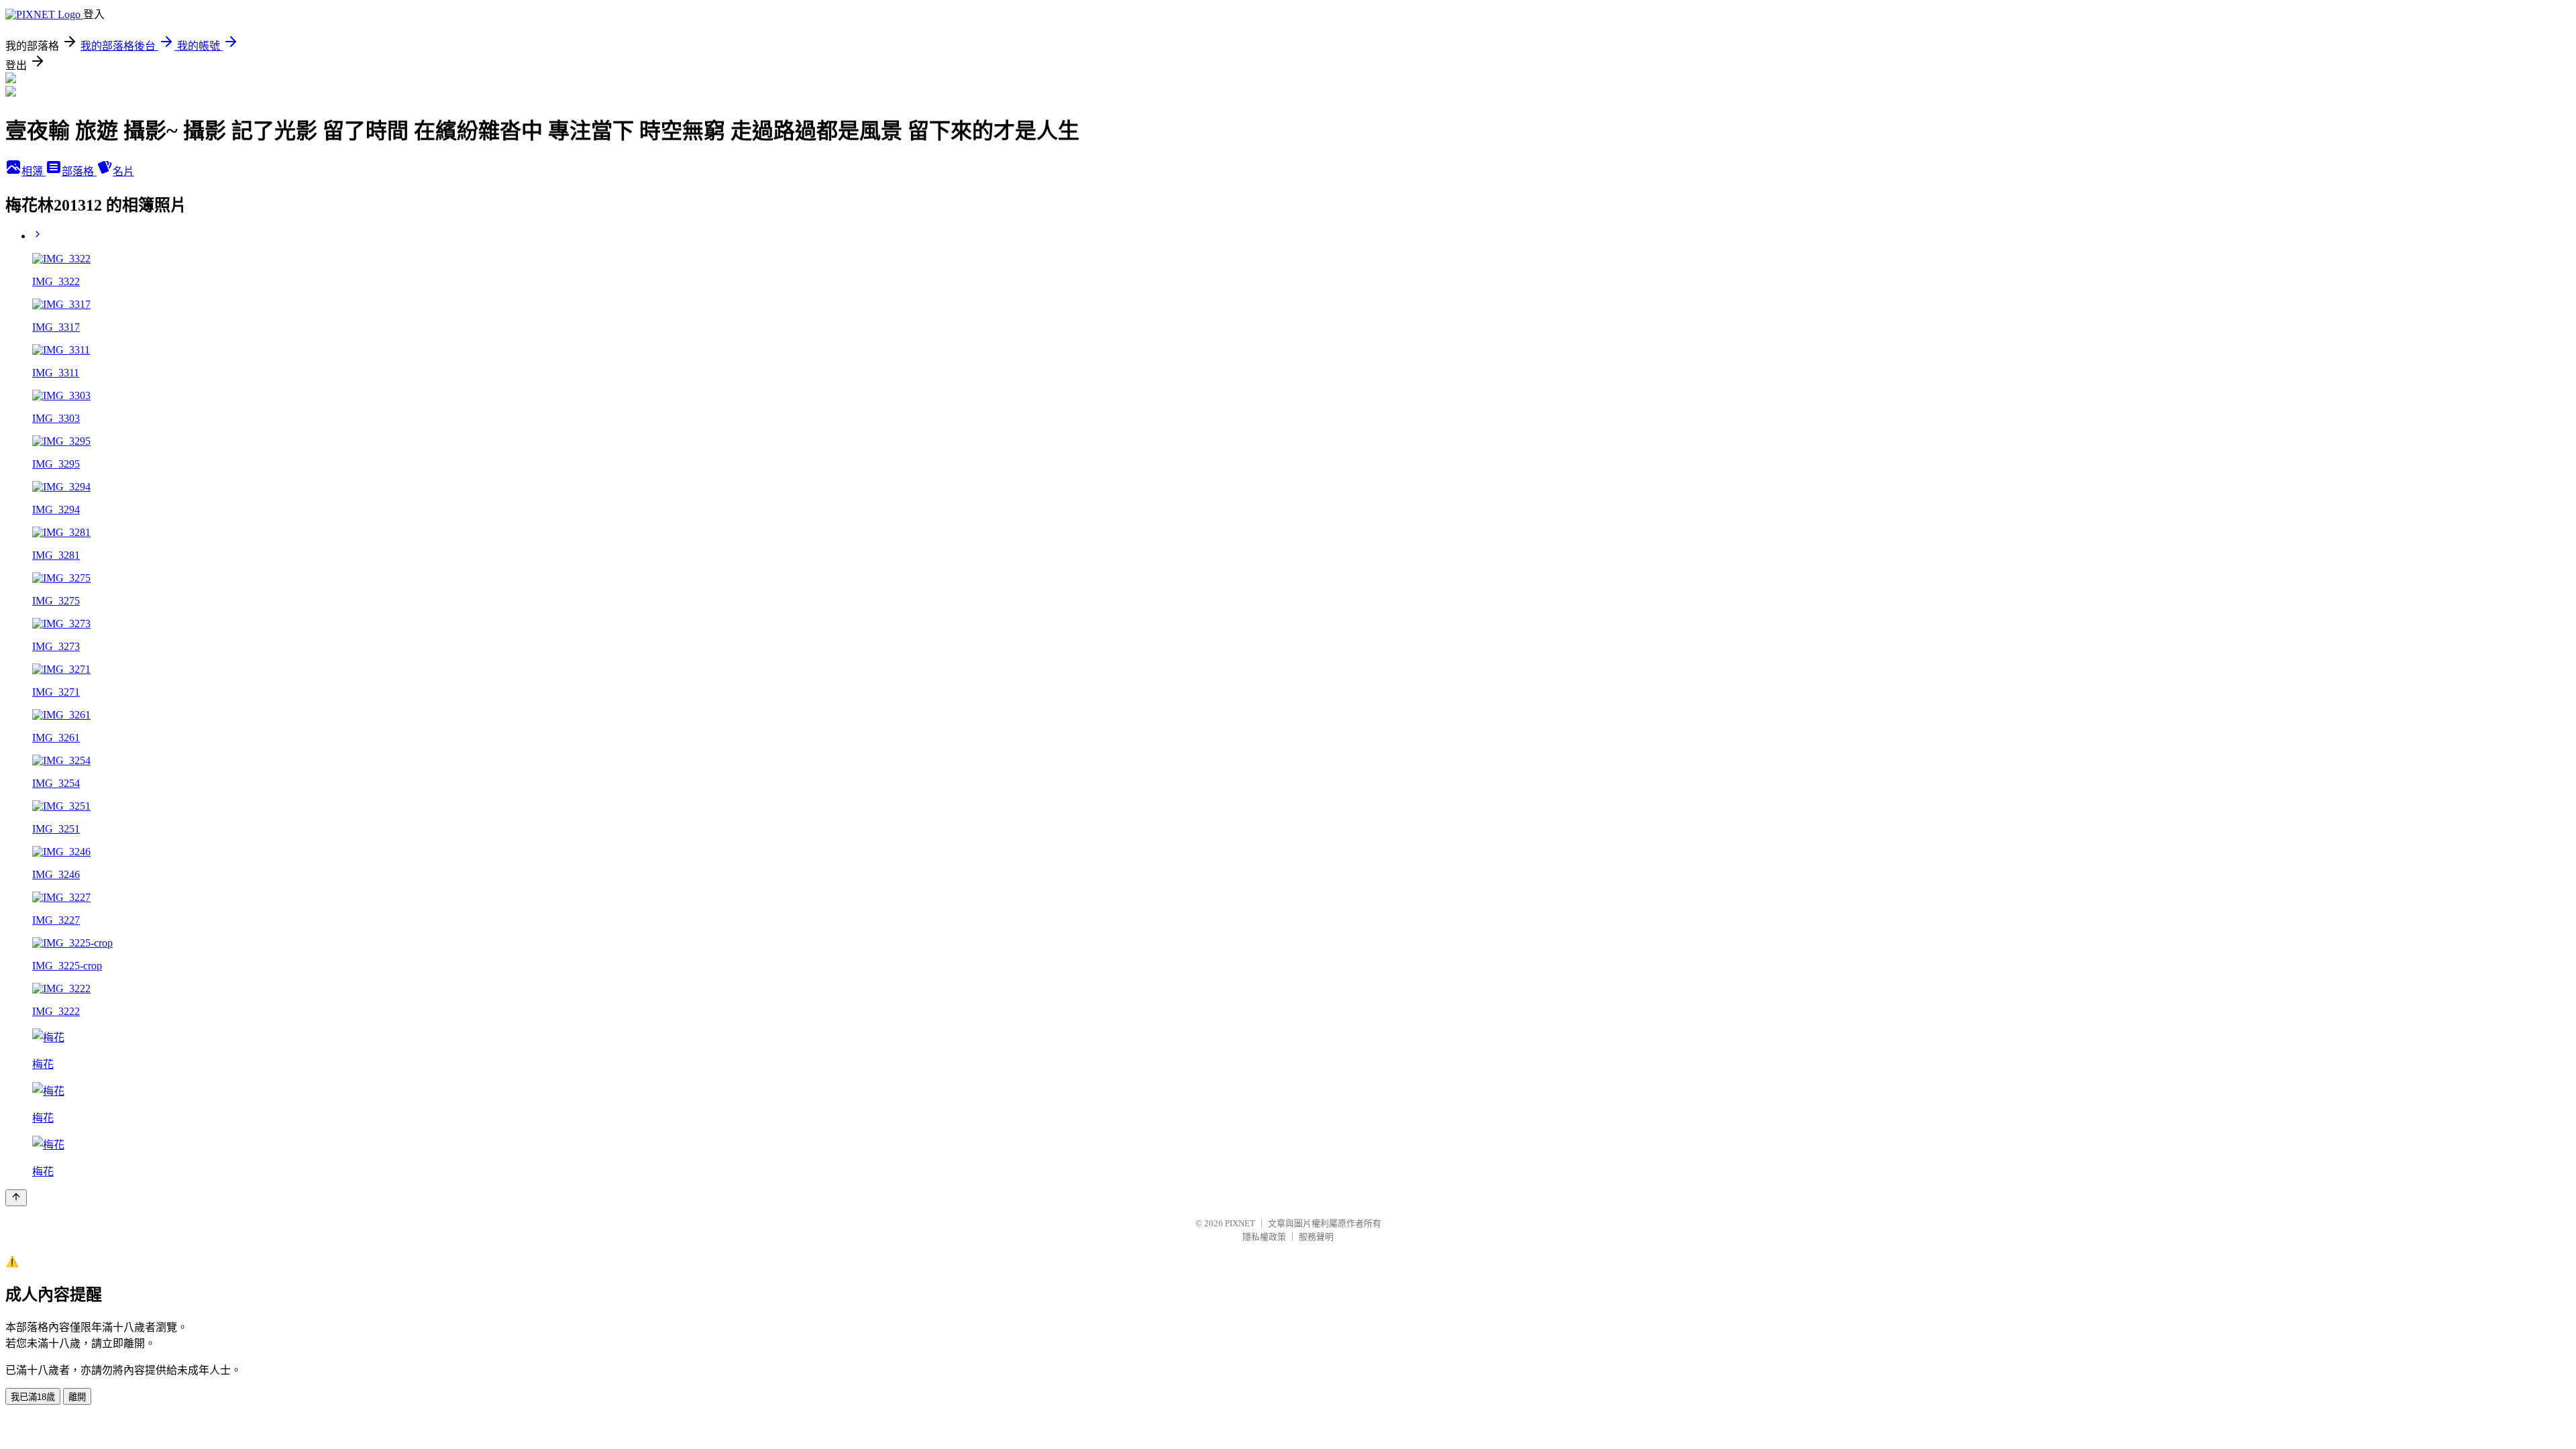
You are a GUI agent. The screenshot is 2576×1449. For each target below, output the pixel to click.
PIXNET (1240, 1223)
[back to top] (16, 1198)
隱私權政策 (1264, 1237)
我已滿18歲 (33, 1397)
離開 (77, 1397)
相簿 (34, 171)
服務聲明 (1316, 1237)
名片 (123, 171)
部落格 (79, 171)
